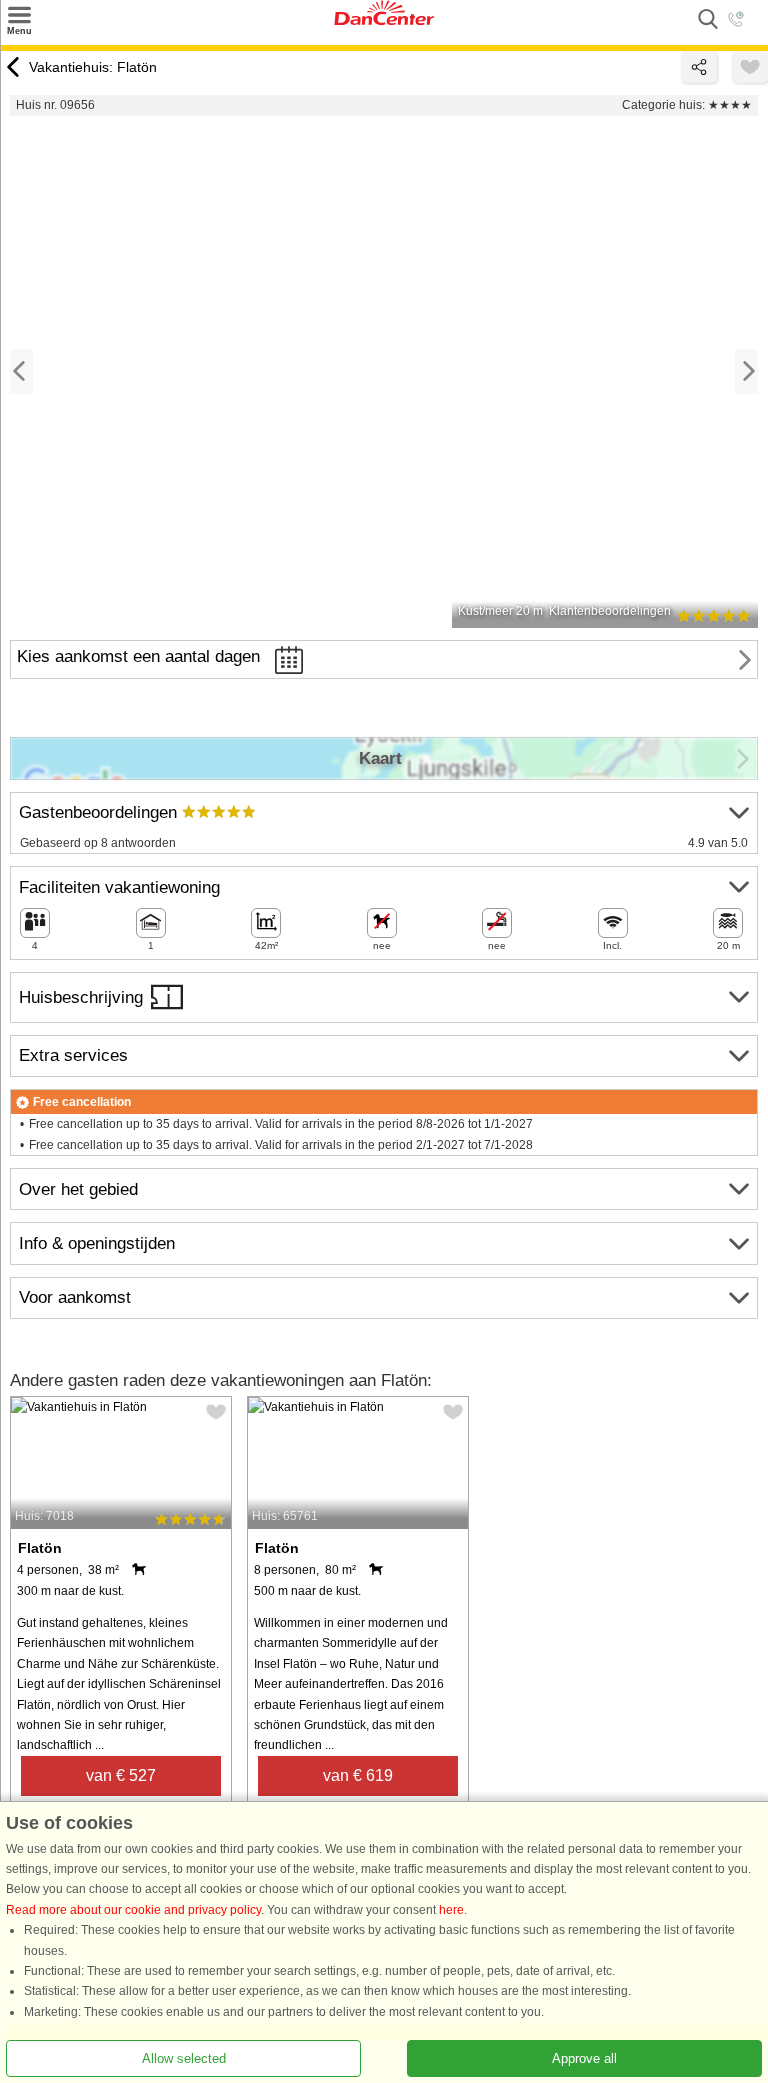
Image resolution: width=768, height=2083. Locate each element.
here (451, 1910)
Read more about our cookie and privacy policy (133, 1910)
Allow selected (184, 2058)
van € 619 (358, 1775)
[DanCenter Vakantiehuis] (384, 21)
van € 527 (121, 1775)
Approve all (584, 2058)
